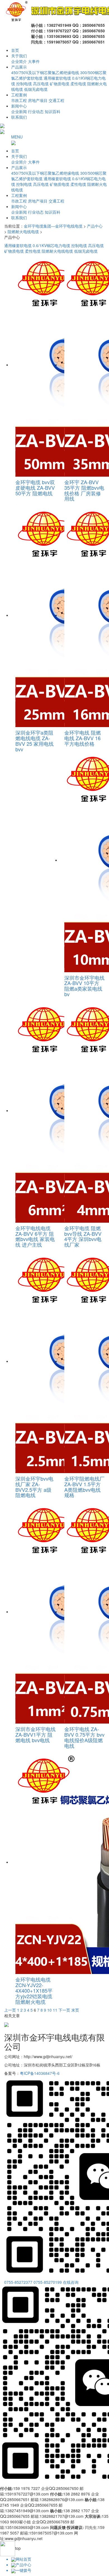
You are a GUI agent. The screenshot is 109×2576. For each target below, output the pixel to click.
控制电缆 (24, 84)
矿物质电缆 (60, 84)
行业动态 (36, 111)
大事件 (34, 61)
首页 (15, 50)
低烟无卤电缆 (36, 89)
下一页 (64, 2010)
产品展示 (19, 67)
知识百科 (53, 111)
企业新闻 (19, 111)
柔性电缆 (78, 84)
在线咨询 (71, 2282)
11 (55, 2010)
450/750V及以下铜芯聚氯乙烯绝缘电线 (45, 72)
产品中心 (95, 226)
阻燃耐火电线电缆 (23, 231)
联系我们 (19, 117)
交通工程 (56, 100)
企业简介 (19, 61)
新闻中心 (19, 106)
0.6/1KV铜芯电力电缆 (51, 245)
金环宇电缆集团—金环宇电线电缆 (53, 226)
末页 (75, 2010)
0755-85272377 (18, 2282)
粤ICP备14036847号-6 (40, 2073)
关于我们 (19, 56)
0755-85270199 (48, 2282)
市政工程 (19, 100)
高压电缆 (41, 84)
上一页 (10, 2010)
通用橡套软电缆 (57, 78)
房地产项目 (38, 100)
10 (49, 2010)
